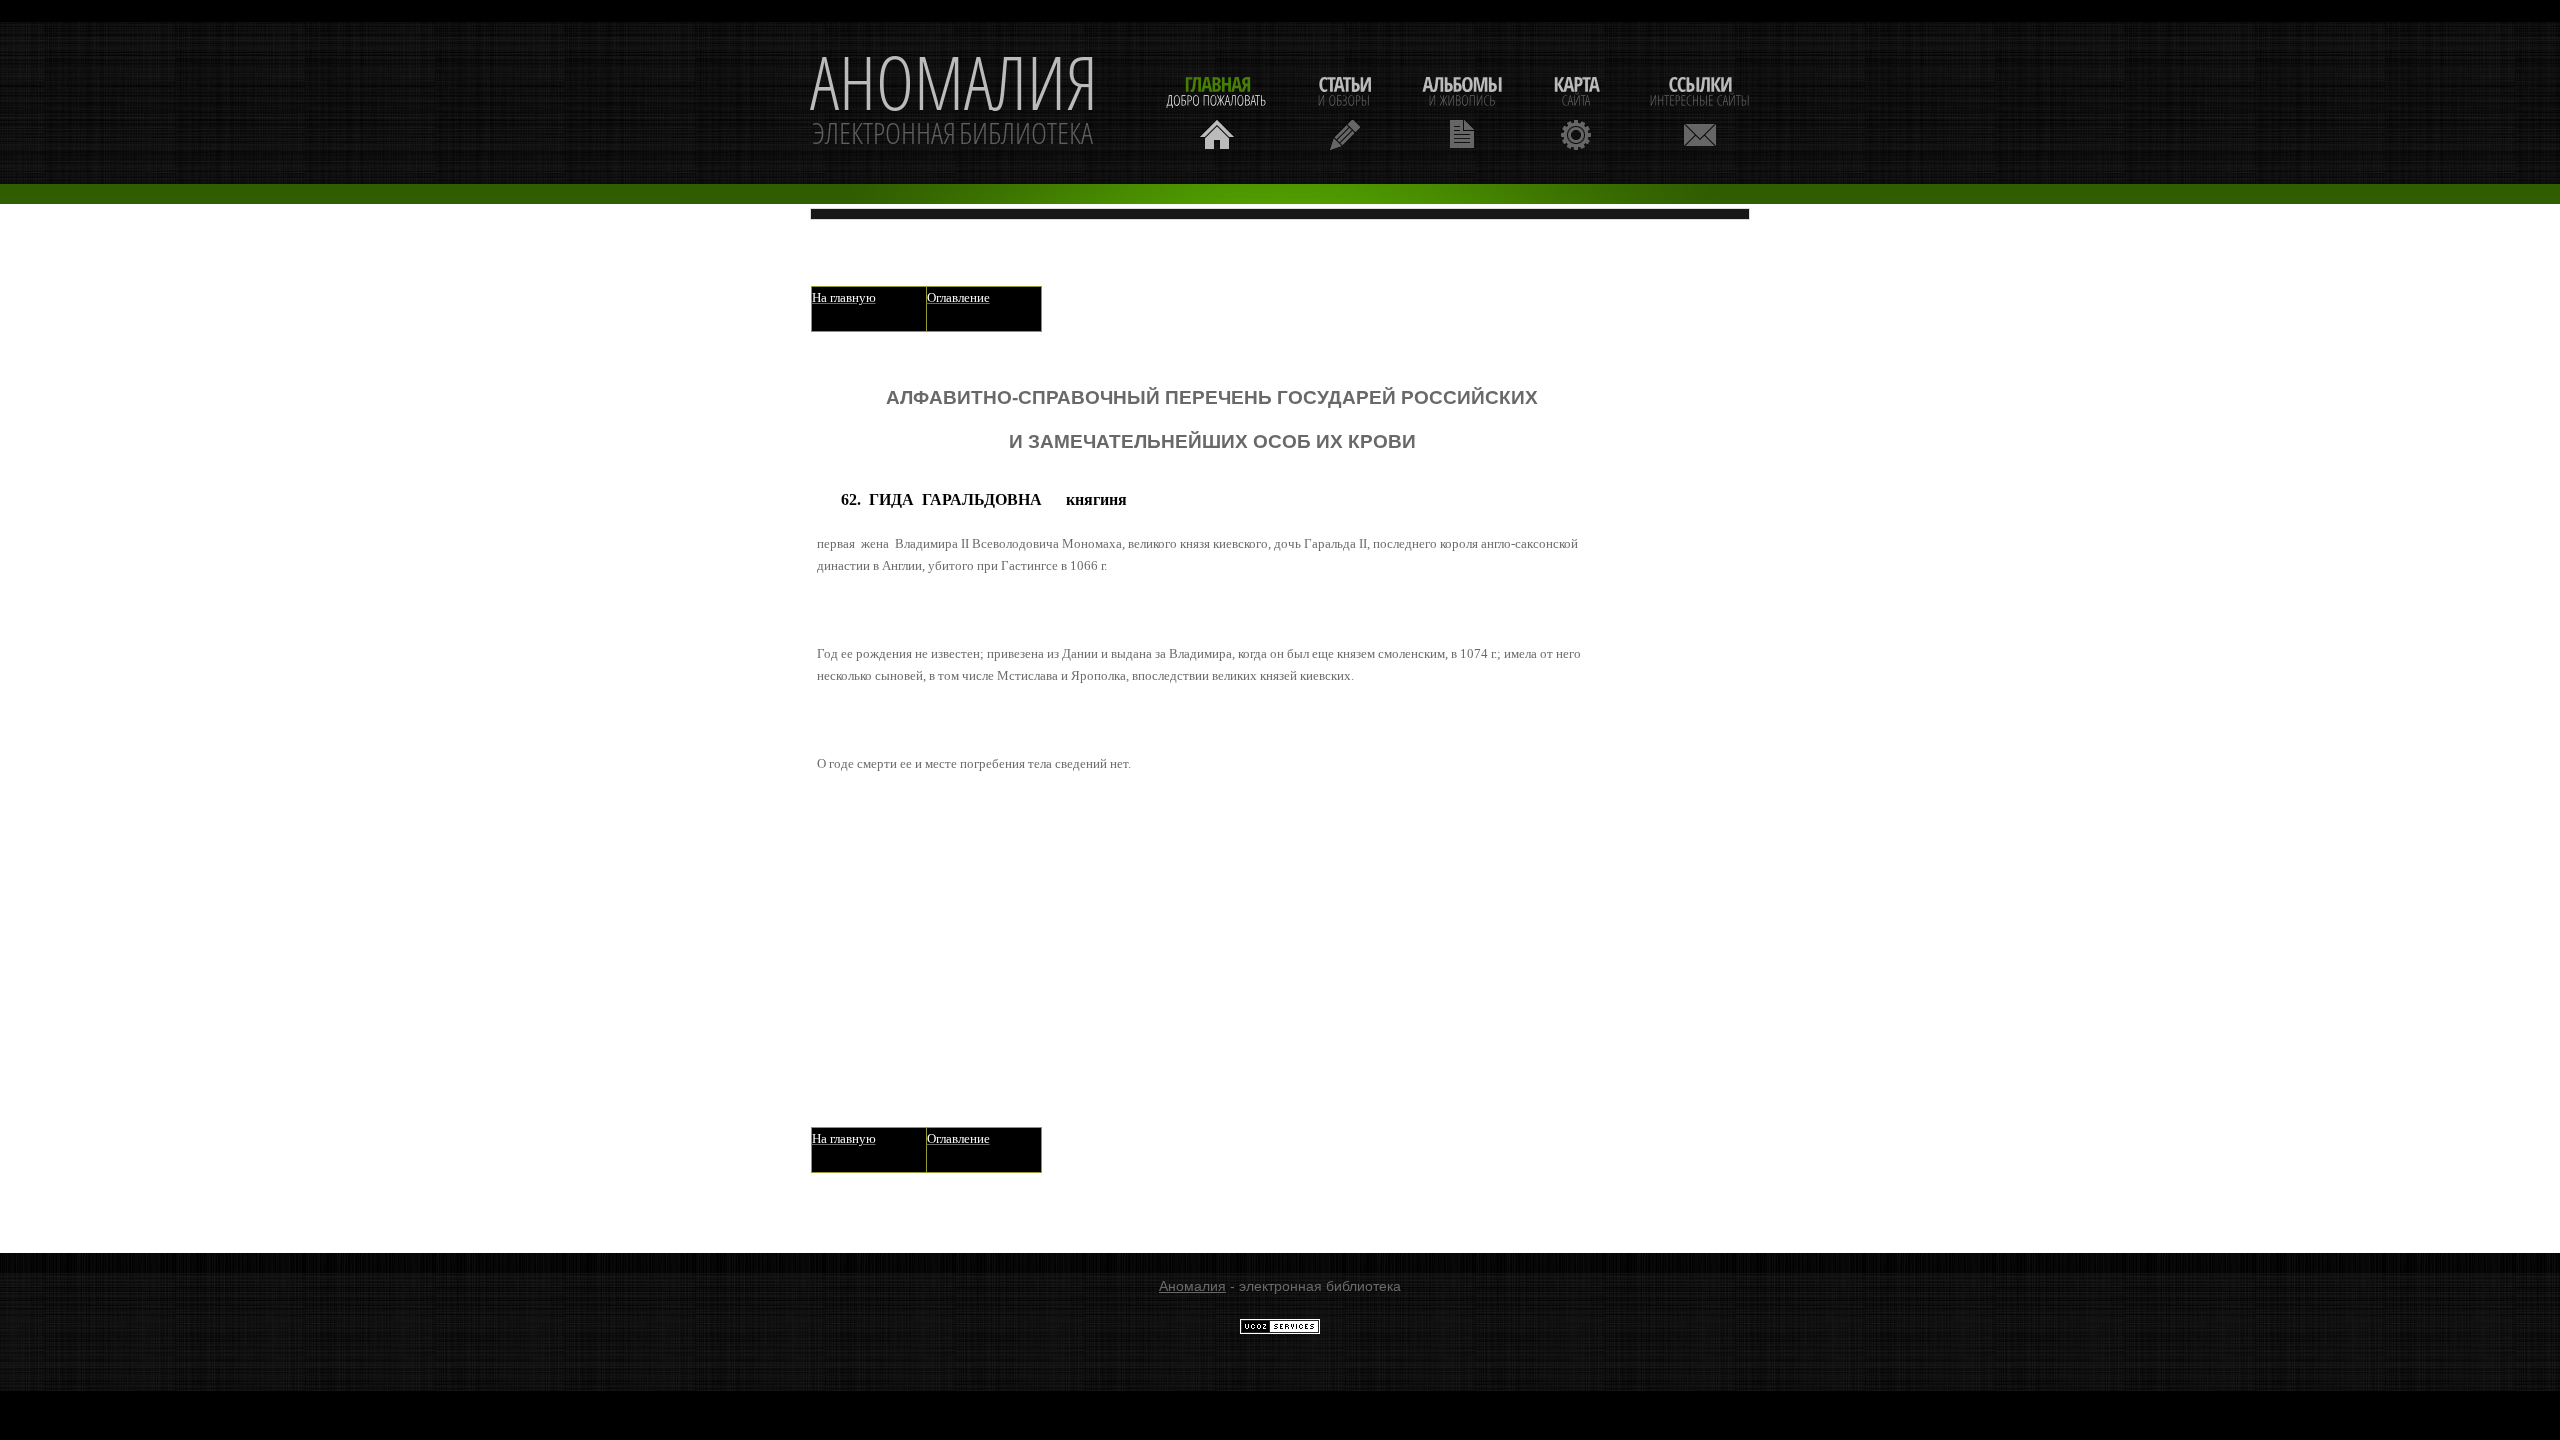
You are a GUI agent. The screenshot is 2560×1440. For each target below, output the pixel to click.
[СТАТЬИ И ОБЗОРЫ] (1344, 110)
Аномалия (1192, 1286)
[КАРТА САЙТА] (1576, 110)
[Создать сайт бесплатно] (1280, 1330)
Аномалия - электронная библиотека (954, 103)
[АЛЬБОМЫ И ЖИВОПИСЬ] (1462, 110)
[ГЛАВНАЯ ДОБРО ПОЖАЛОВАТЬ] (1217, 110)
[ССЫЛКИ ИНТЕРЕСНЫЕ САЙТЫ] (1700, 110)
